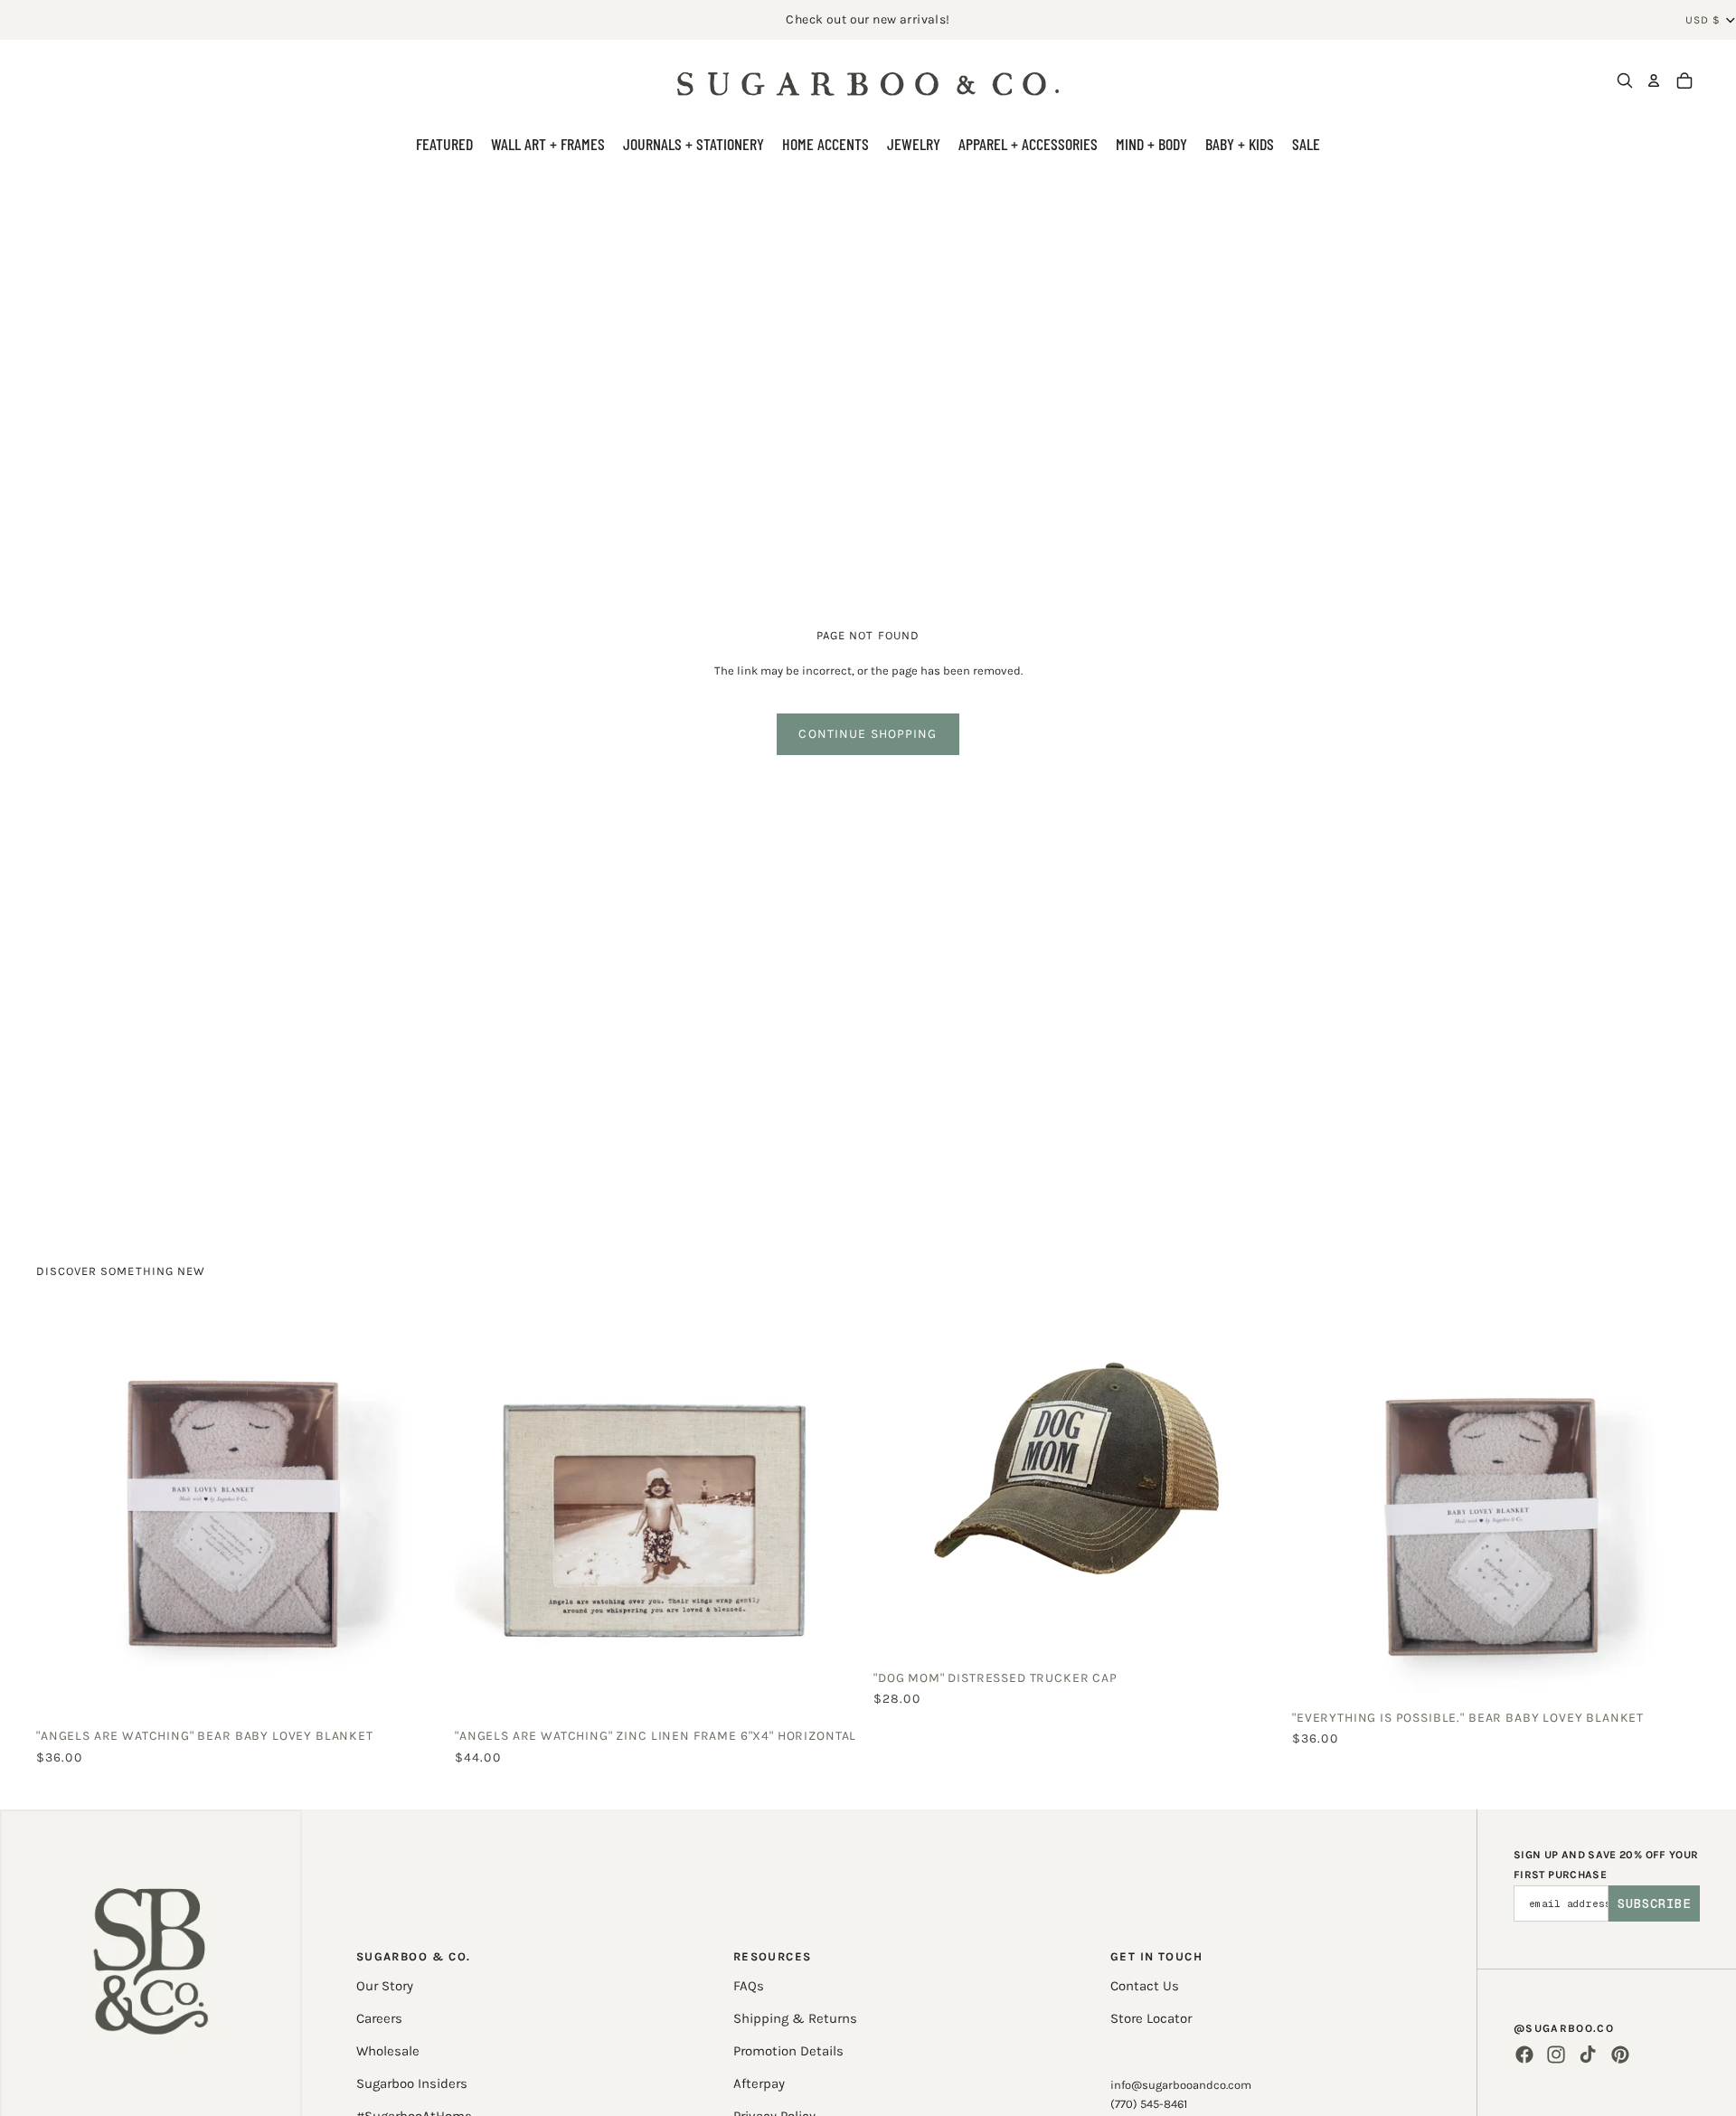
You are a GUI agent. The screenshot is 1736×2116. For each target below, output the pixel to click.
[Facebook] (1524, 2055)
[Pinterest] (1620, 2055)
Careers (379, 2018)
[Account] (1654, 80)
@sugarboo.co (1564, 2028)
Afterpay (759, 2083)
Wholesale (388, 2051)
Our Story (385, 1986)
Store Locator (1151, 2018)
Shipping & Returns (795, 2018)
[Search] (1625, 80)
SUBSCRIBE (1654, 1903)
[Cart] (1684, 80)
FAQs (749, 1986)
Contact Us (1145, 1986)
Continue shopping (868, 734)
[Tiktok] (1588, 2055)
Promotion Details (788, 2051)
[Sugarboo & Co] (868, 80)
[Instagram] (1556, 2055)
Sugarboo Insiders (412, 2083)
